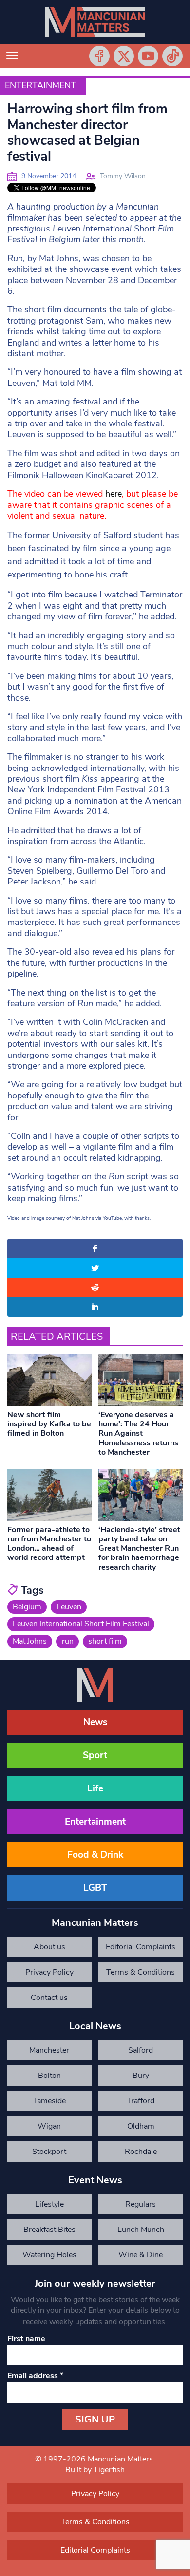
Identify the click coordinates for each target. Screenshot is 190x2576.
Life (95, 1788)
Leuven (69, 1607)
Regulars (141, 2204)
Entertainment (40, 85)
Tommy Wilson (123, 176)
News (95, 1722)
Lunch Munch (141, 2230)
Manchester (49, 2050)
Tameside (49, 2101)
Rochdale (141, 2152)
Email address (35, 2376)
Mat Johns (30, 1641)
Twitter (124, 56)
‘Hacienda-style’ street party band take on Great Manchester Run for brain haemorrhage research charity (139, 1548)
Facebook (99, 56)
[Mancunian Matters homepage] (95, 22)
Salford (141, 2050)
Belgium (27, 1607)
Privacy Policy (49, 1972)
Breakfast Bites (49, 2230)
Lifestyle (49, 2204)
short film (105, 1641)
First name (26, 2339)
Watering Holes (49, 2255)
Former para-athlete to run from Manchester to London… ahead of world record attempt (49, 1544)
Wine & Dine (141, 2255)
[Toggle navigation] (12, 56)
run (68, 1641)
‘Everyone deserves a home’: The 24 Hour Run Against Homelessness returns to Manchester (138, 1433)
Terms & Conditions (141, 1972)
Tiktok (172, 56)
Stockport (49, 2152)
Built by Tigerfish (95, 2470)
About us (49, 1947)
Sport (95, 1755)
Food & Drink (95, 1855)
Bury (141, 2076)
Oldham (141, 2126)
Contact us (49, 1998)
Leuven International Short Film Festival (81, 1624)
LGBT (95, 1888)
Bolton (49, 2076)
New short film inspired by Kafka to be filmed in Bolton (49, 1424)
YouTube (148, 56)
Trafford (141, 2101)
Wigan (49, 2126)
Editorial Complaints (141, 1947)
